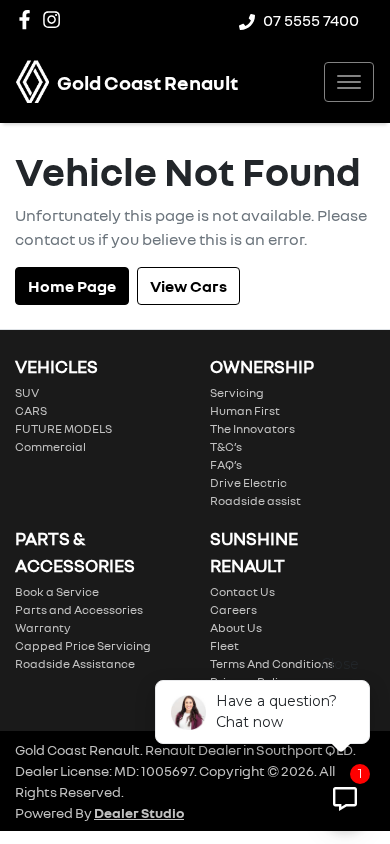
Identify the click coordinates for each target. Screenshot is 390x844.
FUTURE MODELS (63, 428)
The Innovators (252, 428)
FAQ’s (226, 464)
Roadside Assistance (75, 663)
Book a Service (57, 591)
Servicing (237, 392)
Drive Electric (248, 482)
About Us (236, 627)
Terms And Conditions (272, 663)
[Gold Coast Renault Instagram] (55, 19)
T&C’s (226, 446)
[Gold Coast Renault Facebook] (28, 19)
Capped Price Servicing (83, 645)
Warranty (43, 627)
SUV (27, 392)
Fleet (224, 645)
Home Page (72, 286)
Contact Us (242, 591)
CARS (31, 410)
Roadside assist (255, 500)
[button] (349, 82)
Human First (245, 410)
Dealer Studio (139, 812)
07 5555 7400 (311, 20)
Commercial (50, 446)
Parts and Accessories (79, 609)
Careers (233, 609)
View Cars (188, 286)
